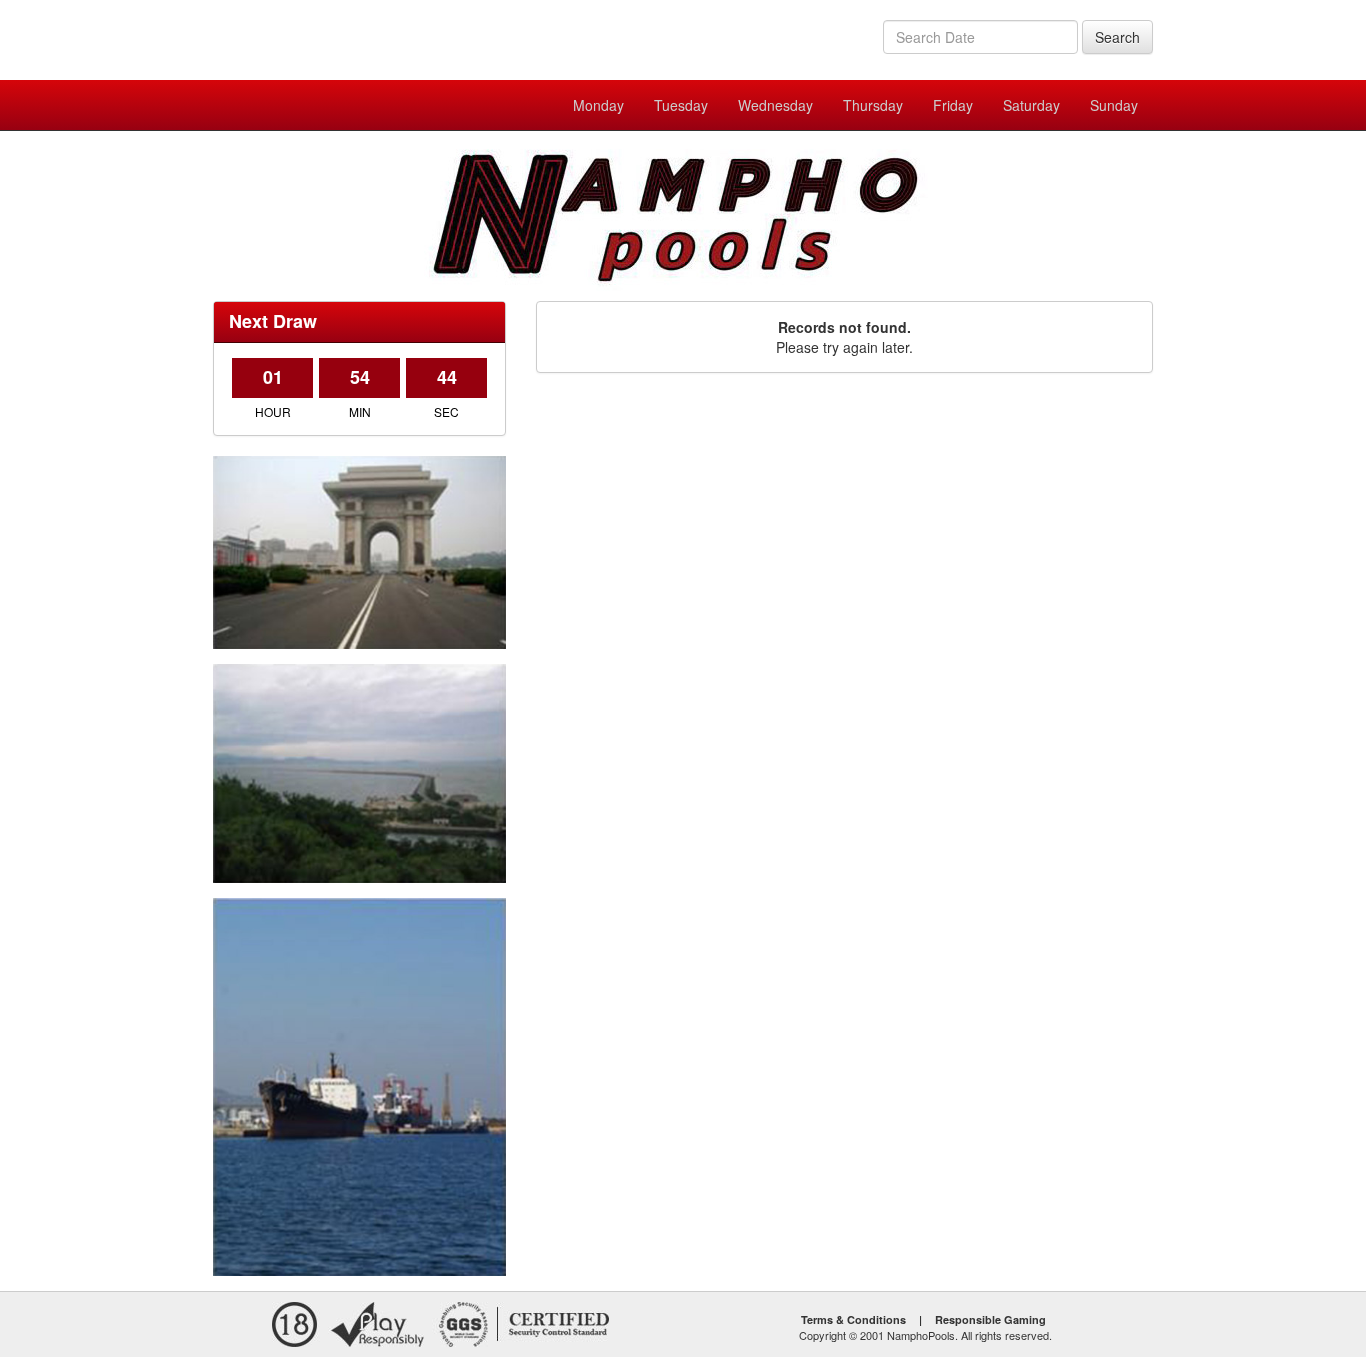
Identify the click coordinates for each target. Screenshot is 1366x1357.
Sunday (1114, 105)
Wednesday (775, 105)
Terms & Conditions (853, 1319)
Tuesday (681, 105)
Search (1117, 37)
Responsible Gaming (990, 1319)
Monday (598, 105)
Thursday (873, 105)
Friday (953, 105)
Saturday (1031, 105)
